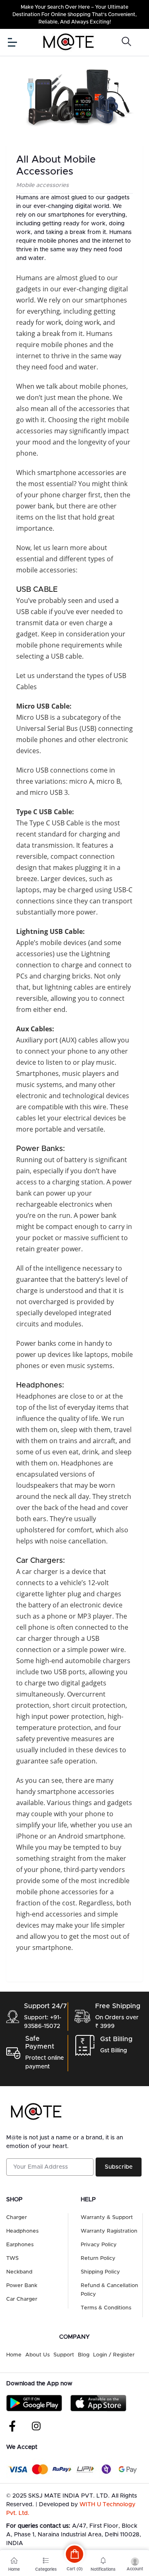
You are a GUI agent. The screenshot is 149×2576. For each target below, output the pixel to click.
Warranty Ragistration (109, 2231)
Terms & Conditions (106, 2308)
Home (14, 2355)
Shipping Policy (100, 2272)
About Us (37, 2355)
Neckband (19, 2272)
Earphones (20, 2245)
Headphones (22, 2231)
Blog (84, 2355)
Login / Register (114, 2355)
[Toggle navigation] (12, 42)
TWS (12, 2258)
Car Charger (22, 2299)
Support (64, 2355)
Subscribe (119, 2167)
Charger (17, 2218)
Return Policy (98, 2258)
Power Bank (22, 2286)
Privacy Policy (99, 2245)
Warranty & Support (107, 2218)
